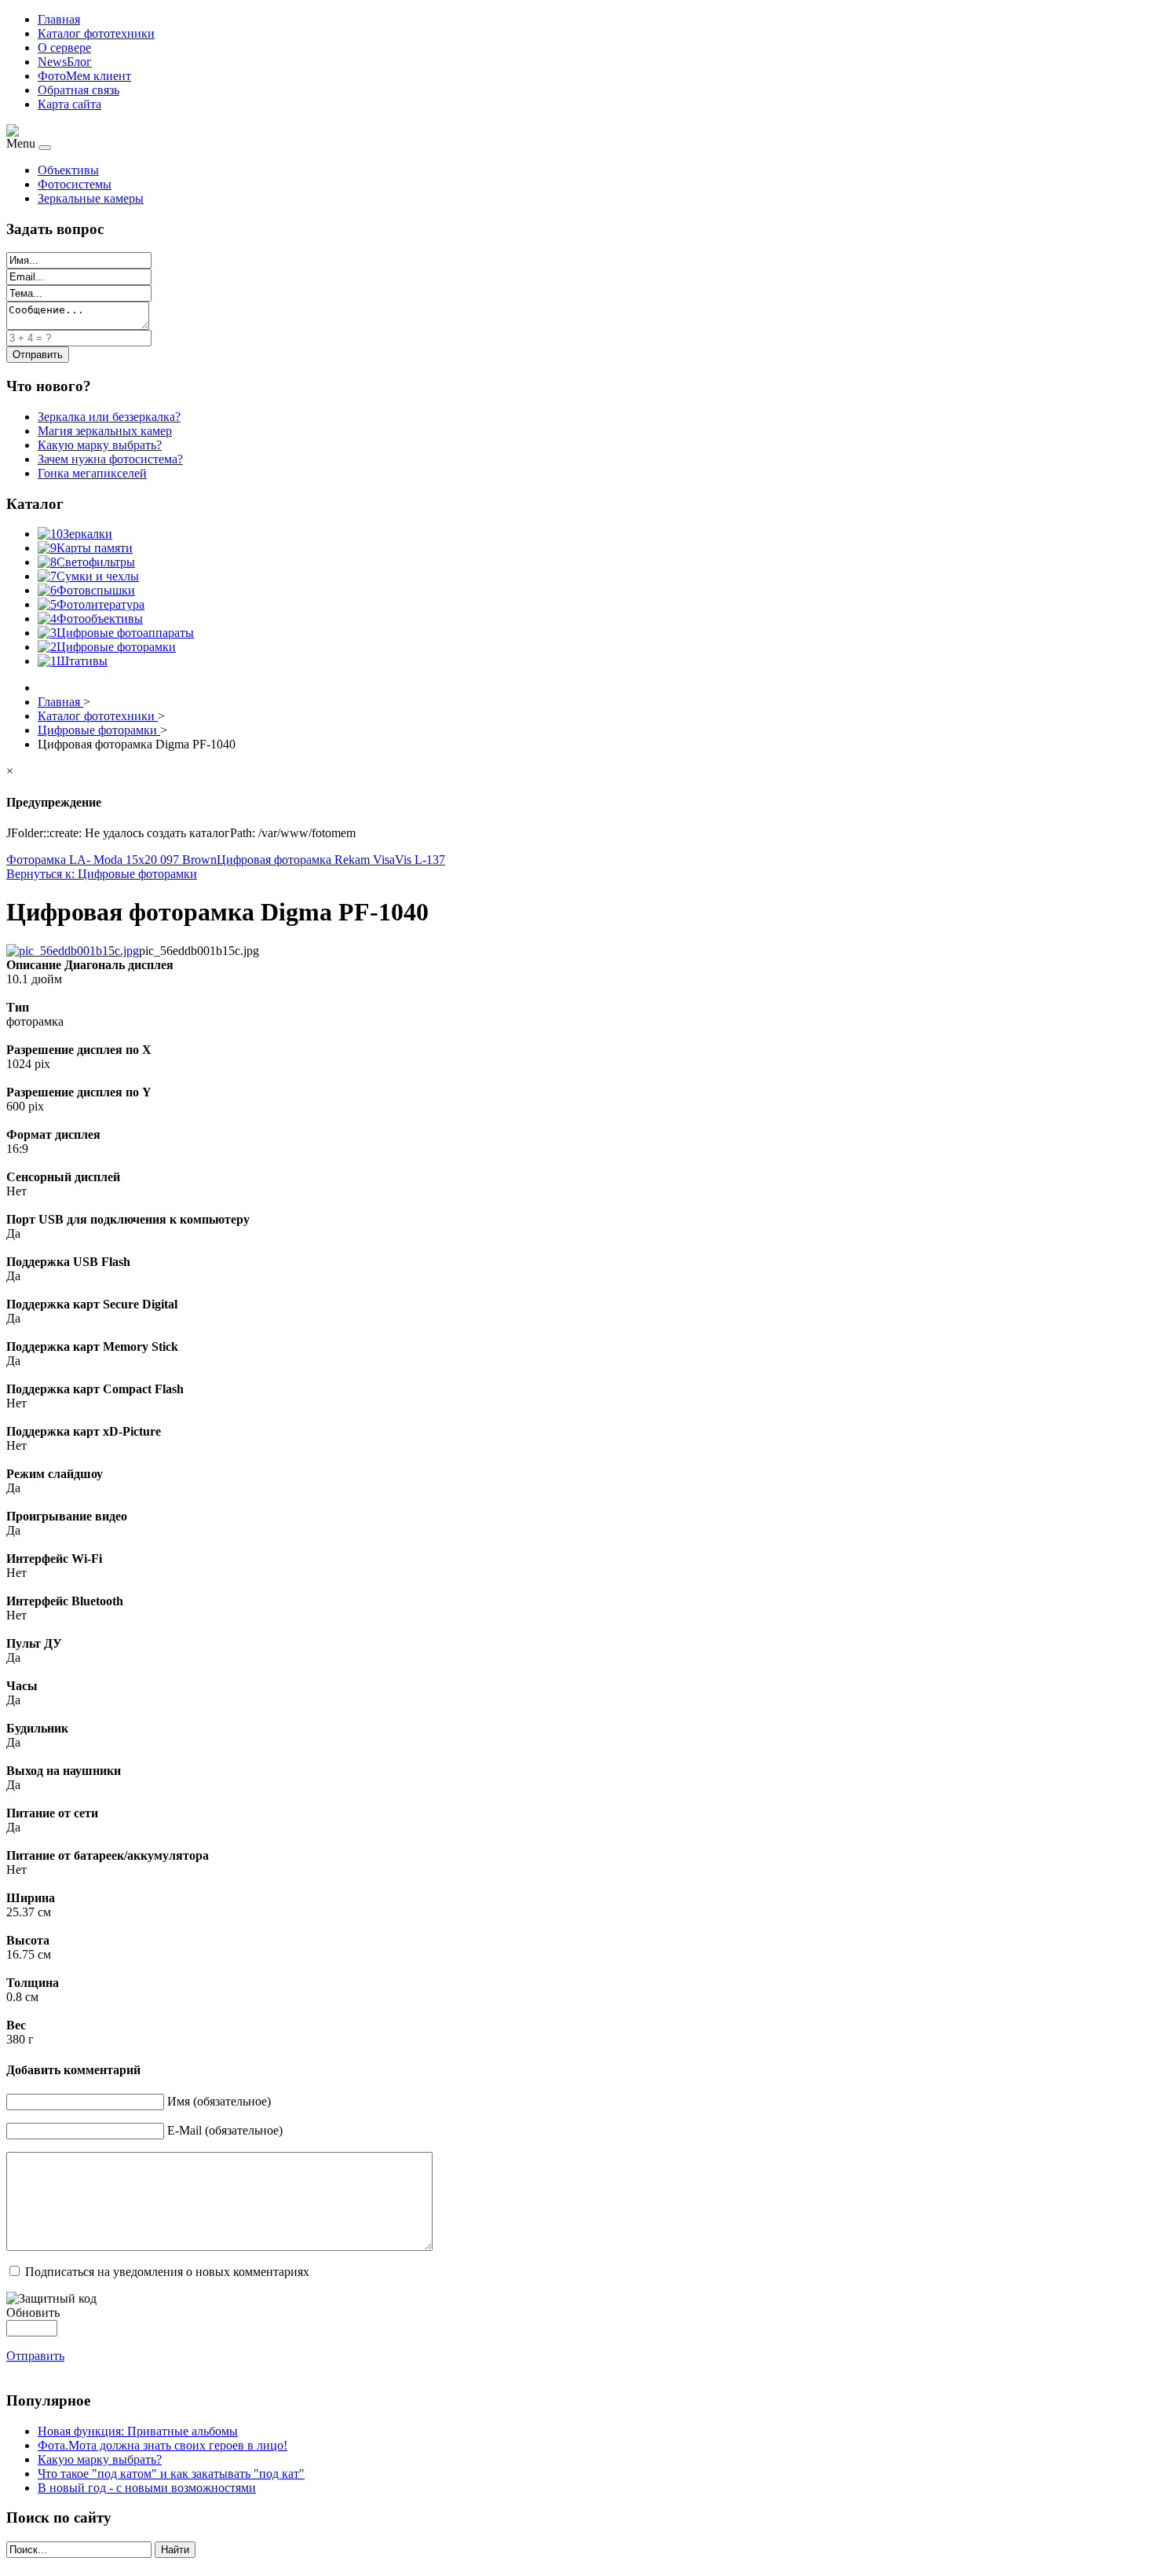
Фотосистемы (75, 184)
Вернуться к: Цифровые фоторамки (102, 874)
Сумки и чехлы (98, 576)
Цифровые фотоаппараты (125, 633)
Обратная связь (79, 90)
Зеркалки (88, 534)
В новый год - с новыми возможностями (147, 2488)
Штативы (82, 661)
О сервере (64, 48)
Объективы (68, 170)
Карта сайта (69, 104)
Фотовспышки (96, 590)
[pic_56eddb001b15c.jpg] (73, 951)
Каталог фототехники (96, 33)
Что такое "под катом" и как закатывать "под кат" (171, 2474)
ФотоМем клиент (84, 76)
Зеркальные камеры (91, 198)
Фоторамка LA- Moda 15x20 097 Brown (111, 860)
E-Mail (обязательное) (225, 2130)
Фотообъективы (100, 618)
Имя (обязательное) (219, 2101)
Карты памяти (95, 548)
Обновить (33, 2313)
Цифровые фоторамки (116, 647)
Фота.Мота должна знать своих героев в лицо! (163, 2445)
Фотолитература (100, 604)
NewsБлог (65, 62)
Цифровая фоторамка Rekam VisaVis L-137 (331, 860)
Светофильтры (96, 562)
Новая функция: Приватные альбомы (138, 2431)
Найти (175, 2550)
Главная (59, 19)
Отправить (35, 2356)
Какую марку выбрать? (100, 2459)
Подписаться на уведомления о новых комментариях (167, 2272)
